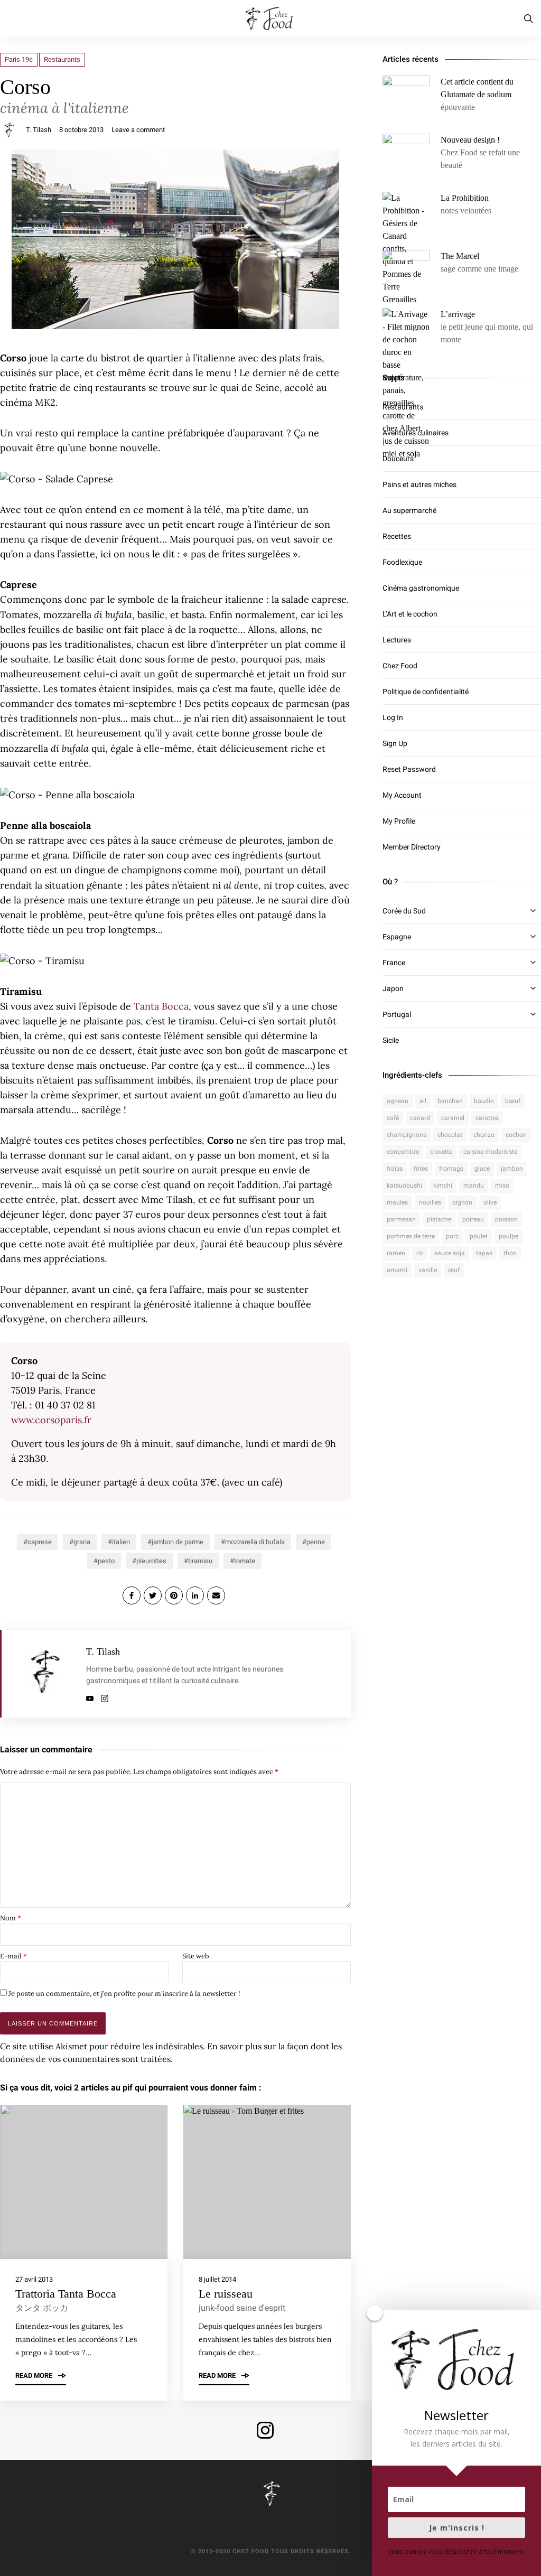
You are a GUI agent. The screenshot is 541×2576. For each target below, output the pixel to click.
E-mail (13, 1956)
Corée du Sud (404, 911)
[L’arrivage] (406, 384)
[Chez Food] (270, 18)
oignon (462, 1202)
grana (82, 1542)
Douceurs (398, 459)
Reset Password (409, 769)
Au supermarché (409, 510)
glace (482, 1169)
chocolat (450, 1135)
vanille (428, 1270)
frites (421, 1169)
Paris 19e (19, 59)
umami (397, 1270)
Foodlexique (402, 562)
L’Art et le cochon (410, 614)
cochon (516, 1135)
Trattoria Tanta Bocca (66, 2294)
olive (490, 1202)
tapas (484, 1253)
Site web (196, 1956)
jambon (512, 1169)
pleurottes (151, 1561)
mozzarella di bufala (255, 1542)
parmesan (401, 1219)
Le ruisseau (226, 2294)
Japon (393, 988)
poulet (479, 1236)
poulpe (509, 1236)
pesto (106, 1561)
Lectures (397, 640)
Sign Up (395, 743)
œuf (454, 1270)
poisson (506, 1219)
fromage (451, 1169)
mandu (474, 1186)
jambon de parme (178, 1542)
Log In (393, 717)
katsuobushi (404, 1186)
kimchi (443, 1186)
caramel (453, 1118)
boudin (484, 1101)
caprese (40, 1542)
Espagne (397, 937)
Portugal (397, 1014)
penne (316, 1542)
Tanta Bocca (161, 1006)
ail (423, 1101)
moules (397, 1202)
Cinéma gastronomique (421, 588)
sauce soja (450, 1253)
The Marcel (460, 256)
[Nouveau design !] (406, 157)
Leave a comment (138, 130)
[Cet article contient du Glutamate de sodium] (406, 99)
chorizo (484, 1135)
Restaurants (62, 59)
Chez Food (400, 666)
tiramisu (200, 1561)
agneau (398, 1101)
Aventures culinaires (416, 433)
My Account (402, 795)
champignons (407, 1135)
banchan (450, 1101)
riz (420, 1253)
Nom (11, 1918)
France (394, 963)
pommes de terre (411, 1236)
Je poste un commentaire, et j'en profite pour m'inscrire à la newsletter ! (123, 1994)
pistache (439, 1219)
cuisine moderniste (490, 1152)
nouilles (430, 1202)
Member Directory (412, 847)
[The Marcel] (406, 274)
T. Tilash (39, 130)
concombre (403, 1152)
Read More (35, 2376)
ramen (396, 1253)
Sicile (391, 1040)
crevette (441, 1152)
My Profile (399, 821)
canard (420, 1118)
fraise (395, 1169)
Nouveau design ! (470, 140)
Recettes (397, 536)
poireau (473, 1219)
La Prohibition (465, 198)
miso (502, 1186)
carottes (487, 1118)
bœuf (513, 1101)
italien (121, 1542)
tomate (245, 1561)
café (393, 1118)
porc (452, 1236)
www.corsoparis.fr (51, 1420)
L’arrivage (458, 314)
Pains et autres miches (419, 484)
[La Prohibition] (406, 249)
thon (510, 1253)
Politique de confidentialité (426, 692)
